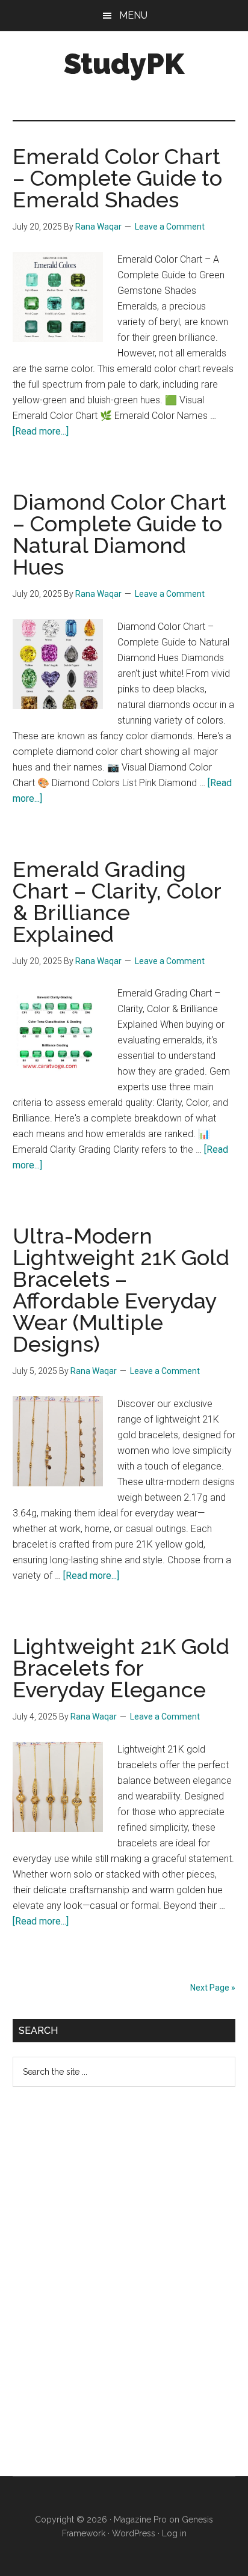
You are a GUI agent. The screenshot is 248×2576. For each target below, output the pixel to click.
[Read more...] (41, 431)
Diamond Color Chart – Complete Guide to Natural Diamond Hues (119, 534)
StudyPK (124, 64)
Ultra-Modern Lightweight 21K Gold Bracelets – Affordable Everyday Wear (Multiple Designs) (121, 1290)
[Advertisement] (103, 2291)
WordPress (134, 2533)
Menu (133, 15)
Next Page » (213, 1988)
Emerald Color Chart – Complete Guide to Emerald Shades (117, 178)
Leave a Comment (170, 227)
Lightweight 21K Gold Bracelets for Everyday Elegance (121, 1668)
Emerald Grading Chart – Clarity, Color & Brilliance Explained (117, 902)
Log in (174, 2533)
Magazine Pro (140, 2520)
